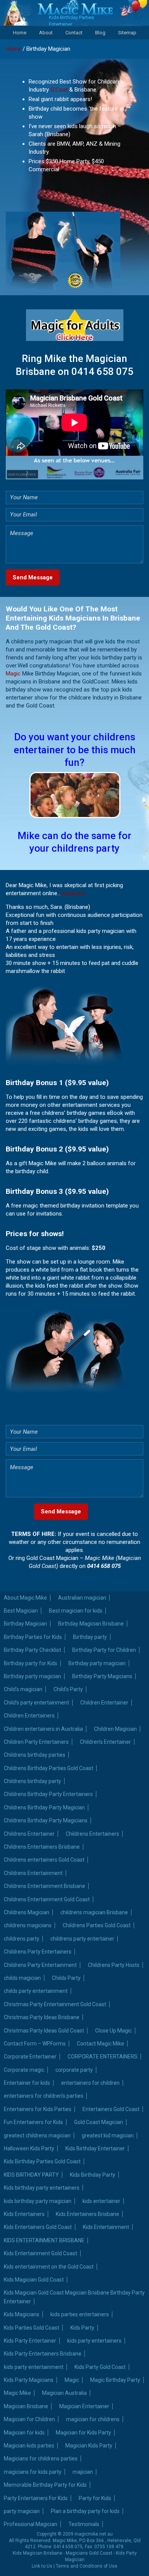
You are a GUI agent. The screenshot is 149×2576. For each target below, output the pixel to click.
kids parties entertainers (80, 2314)
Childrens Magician (27, 1912)
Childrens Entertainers (92, 1834)
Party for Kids (95, 2498)
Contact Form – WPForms (35, 2044)
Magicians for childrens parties (41, 2459)
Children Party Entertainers (36, 1742)
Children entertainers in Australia (43, 1729)
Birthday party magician (97, 1663)
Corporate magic (24, 2070)
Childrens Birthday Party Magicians (46, 1820)
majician (83, 2472)
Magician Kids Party (89, 2446)
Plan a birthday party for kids (85, 2511)
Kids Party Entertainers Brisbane (43, 2354)
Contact (74, 33)
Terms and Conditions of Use (87, 2566)
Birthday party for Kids (31, 1663)
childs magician (22, 1978)
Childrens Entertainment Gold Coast (47, 1899)
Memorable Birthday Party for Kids (45, 2485)
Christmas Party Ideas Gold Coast (44, 2031)
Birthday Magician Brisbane (91, 1624)
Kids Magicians (22, 2314)
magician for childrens (93, 2419)
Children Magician (115, 1729)
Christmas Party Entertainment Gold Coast (55, 2004)
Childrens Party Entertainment (40, 1965)
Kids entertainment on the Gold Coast (49, 2267)
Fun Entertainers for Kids (33, 2122)
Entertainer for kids (27, 2083)
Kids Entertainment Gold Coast (40, 2253)
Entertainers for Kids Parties (38, 2109)
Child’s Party (68, 1689)
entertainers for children (90, 2083)
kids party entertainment (34, 2367)
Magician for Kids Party (83, 2433)
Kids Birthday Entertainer (95, 2148)
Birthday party (90, 1637)
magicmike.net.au (94, 2534)
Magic (13, 674)
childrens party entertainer (82, 1939)
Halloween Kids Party (29, 2148)
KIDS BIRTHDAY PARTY (31, 2175)
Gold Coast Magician (99, 2122)
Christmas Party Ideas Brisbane (42, 2017)
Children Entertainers (29, 1716)
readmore (73, 893)
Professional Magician (31, 2524)
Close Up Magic (113, 2031)
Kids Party (82, 2328)
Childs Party (66, 1978)
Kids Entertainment (106, 2227)
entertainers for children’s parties (44, 2096)
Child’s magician (23, 1689)
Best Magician (21, 1611)
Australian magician (82, 1598)
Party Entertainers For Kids (36, 2498)
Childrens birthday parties (35, 1755)
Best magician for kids (76, 1611)
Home (20, 33)
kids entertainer (101, 2201)
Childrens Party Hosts (114, 1965)
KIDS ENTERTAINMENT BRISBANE (44, 2240)
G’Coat (59, 90)
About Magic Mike (25, 1598)
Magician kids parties (29, 2446)
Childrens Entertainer (29, 1834)
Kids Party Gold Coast (100, 2367)
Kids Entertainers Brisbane (87, 2214)
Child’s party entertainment (36, 1703)
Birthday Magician (25, 1624)
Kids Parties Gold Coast (32, 2328)
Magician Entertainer (84, 2406)
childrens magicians (28, 1925)
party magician (22, 2511)
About (46, 33)
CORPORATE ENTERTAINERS (103, 2057)
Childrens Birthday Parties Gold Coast (49, 1768)
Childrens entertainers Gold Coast (44, 1860)
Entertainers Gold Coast (111, 2109)
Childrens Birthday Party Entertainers (48, 1794)
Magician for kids (24, 2433)
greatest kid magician (108, 2135)
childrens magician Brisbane (94, 1912)
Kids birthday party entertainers (42, 2188)
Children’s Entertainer (105, 1742)
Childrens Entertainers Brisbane (42, 1847)
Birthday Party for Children (104, 1650)
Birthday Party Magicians (102, 1676)
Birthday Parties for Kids (33, 1637)
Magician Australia (64, 2393)
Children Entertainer (104, 1703)
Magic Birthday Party (115, 2380)
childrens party (22, 1939)
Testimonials (84, 2524)
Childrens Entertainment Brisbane (45, 1886)
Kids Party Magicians (29, 2380)
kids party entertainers (94, 2341)
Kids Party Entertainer (30, 2341)
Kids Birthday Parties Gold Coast (42, 2161)
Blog (100, 33)
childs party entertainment (36, 1991)
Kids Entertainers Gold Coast (38, 2227)
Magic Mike (17, 2393)
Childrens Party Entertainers (38, 1952)
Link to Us (42, 2566)
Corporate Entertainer (30, 2057)
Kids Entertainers (24, 2214)
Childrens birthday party (32, 1781)
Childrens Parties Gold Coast (97, 1925)
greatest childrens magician (37, 2135)
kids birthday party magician (38, 2201)
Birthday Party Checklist (32, 1650)
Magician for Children (29, 2419)
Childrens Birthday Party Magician (44, 1807)
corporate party (74, 2070)
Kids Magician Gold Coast (34, 2280)
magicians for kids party (33, 2472)
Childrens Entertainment (33, 1873)
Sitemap (127, 33)
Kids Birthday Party (93, 2175)
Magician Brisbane (26, 2406)
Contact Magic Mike (100, 2044)
